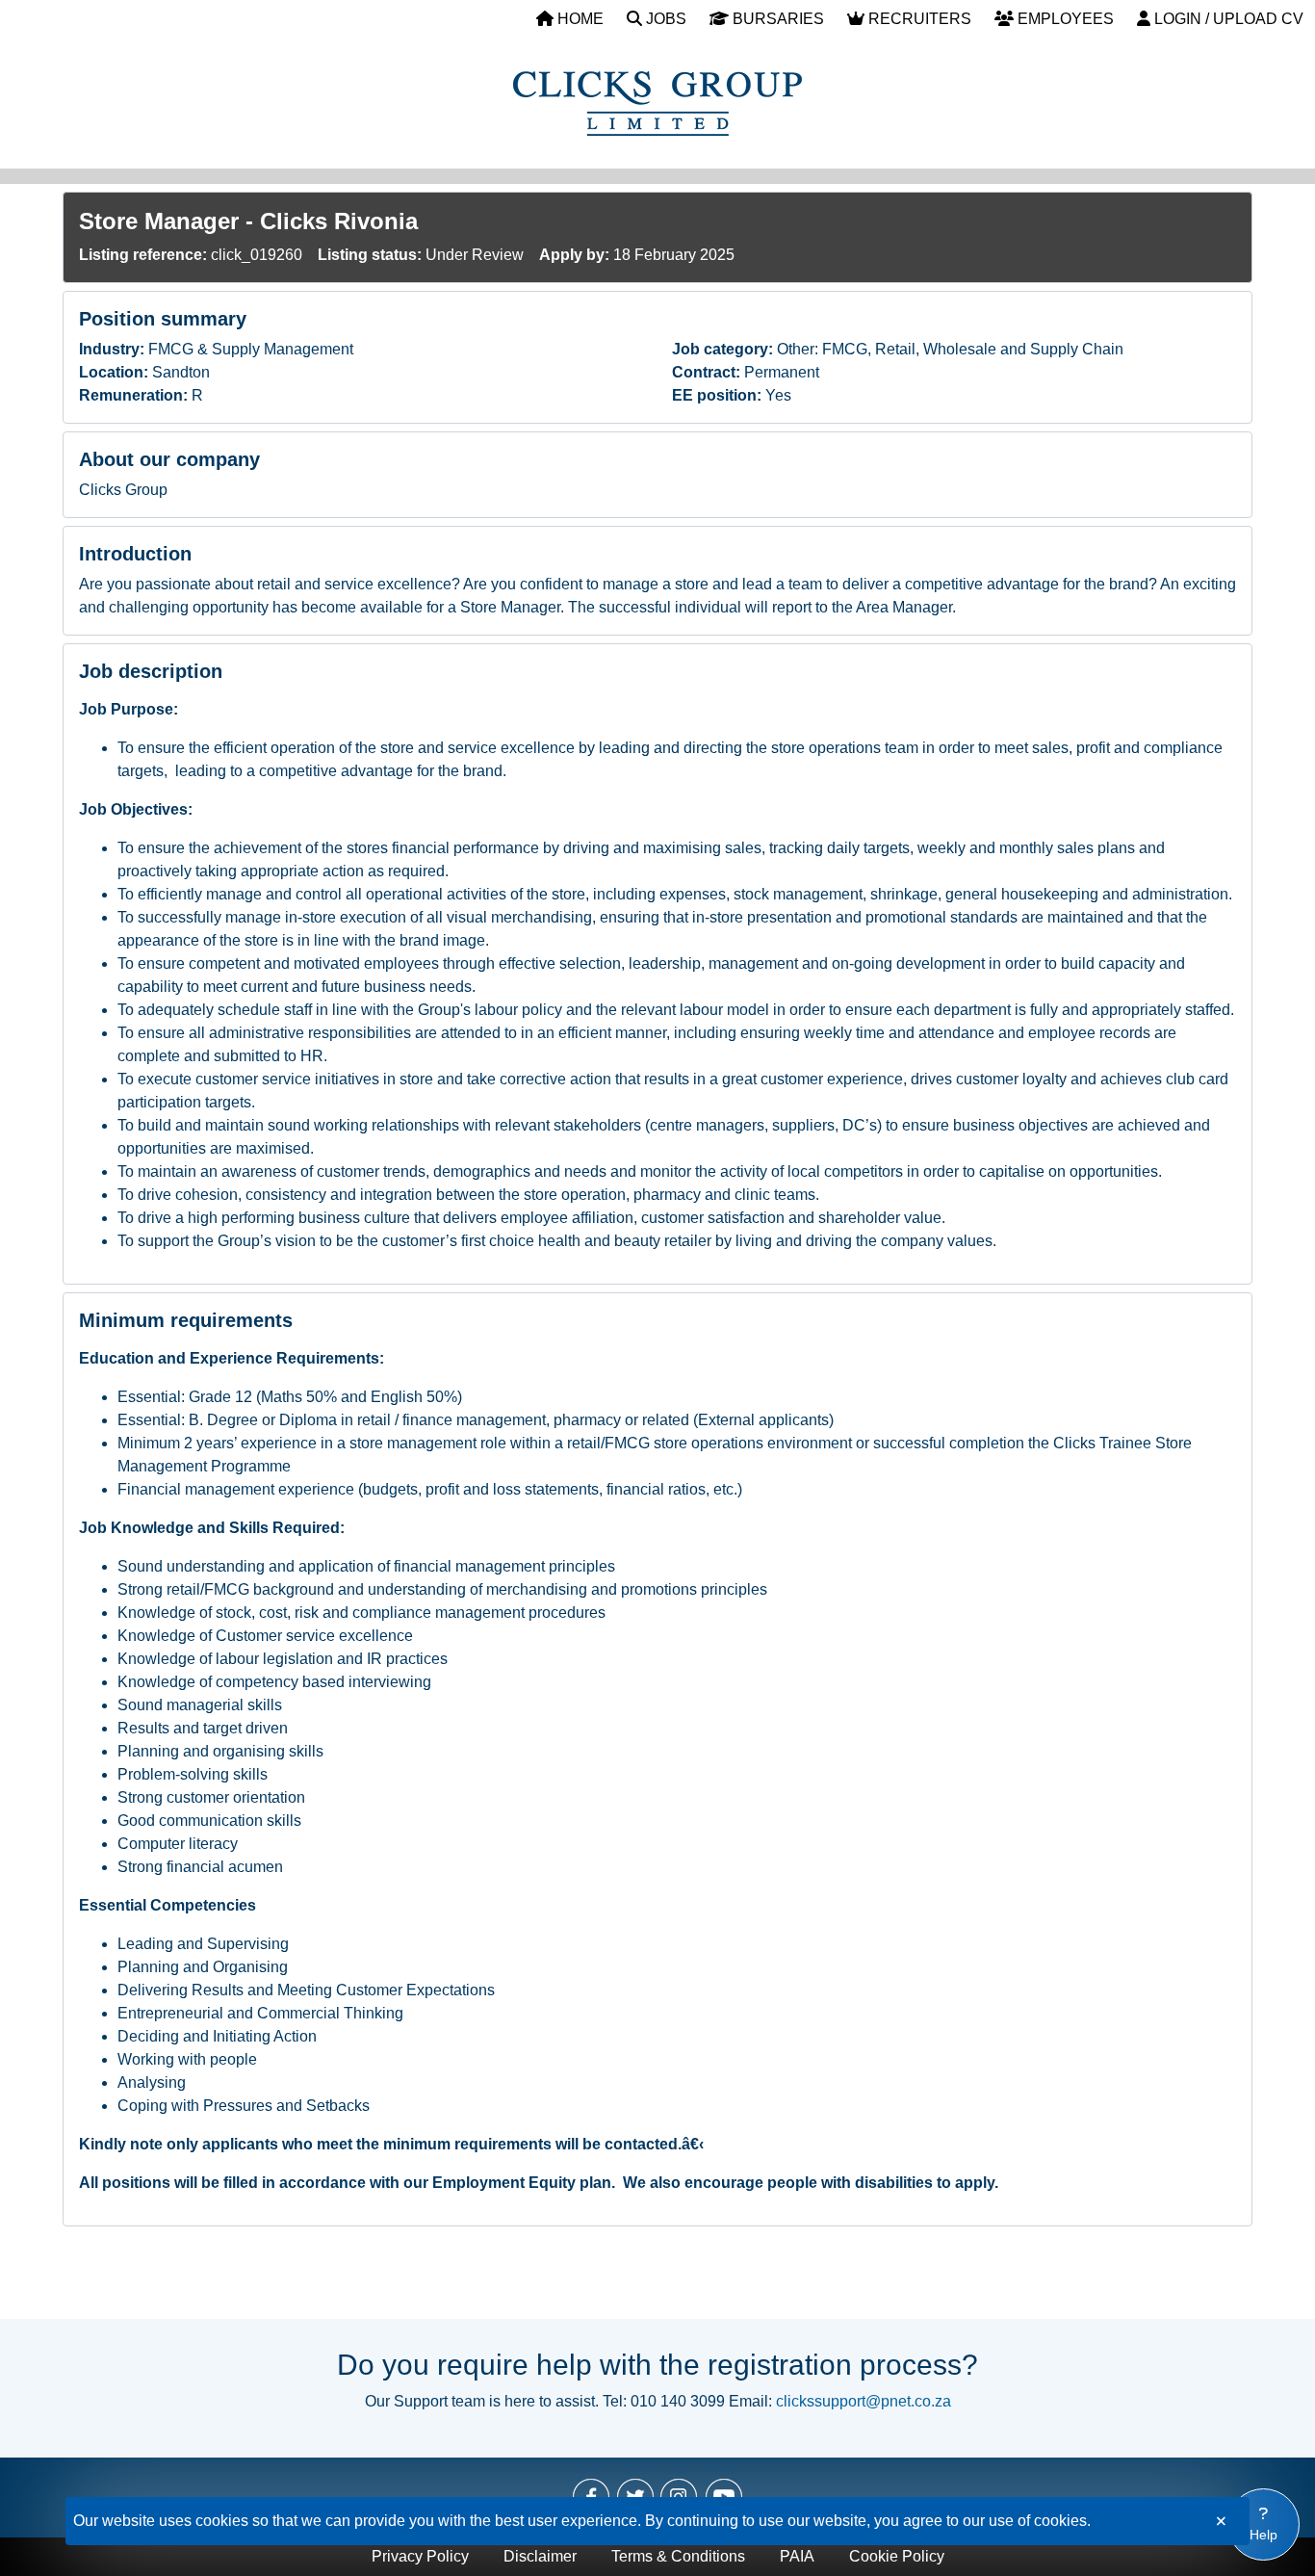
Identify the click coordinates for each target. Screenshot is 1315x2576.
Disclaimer (540, 2556)
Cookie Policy (897, 2556)
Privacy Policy (420, 2556)
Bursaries (776, 19)
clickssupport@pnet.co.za (864, 2401)
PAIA (797, 2556)
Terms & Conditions (678, 2556)
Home (579, 19)
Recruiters (918, 19)
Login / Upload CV (1227, 19)
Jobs (664, 19)
